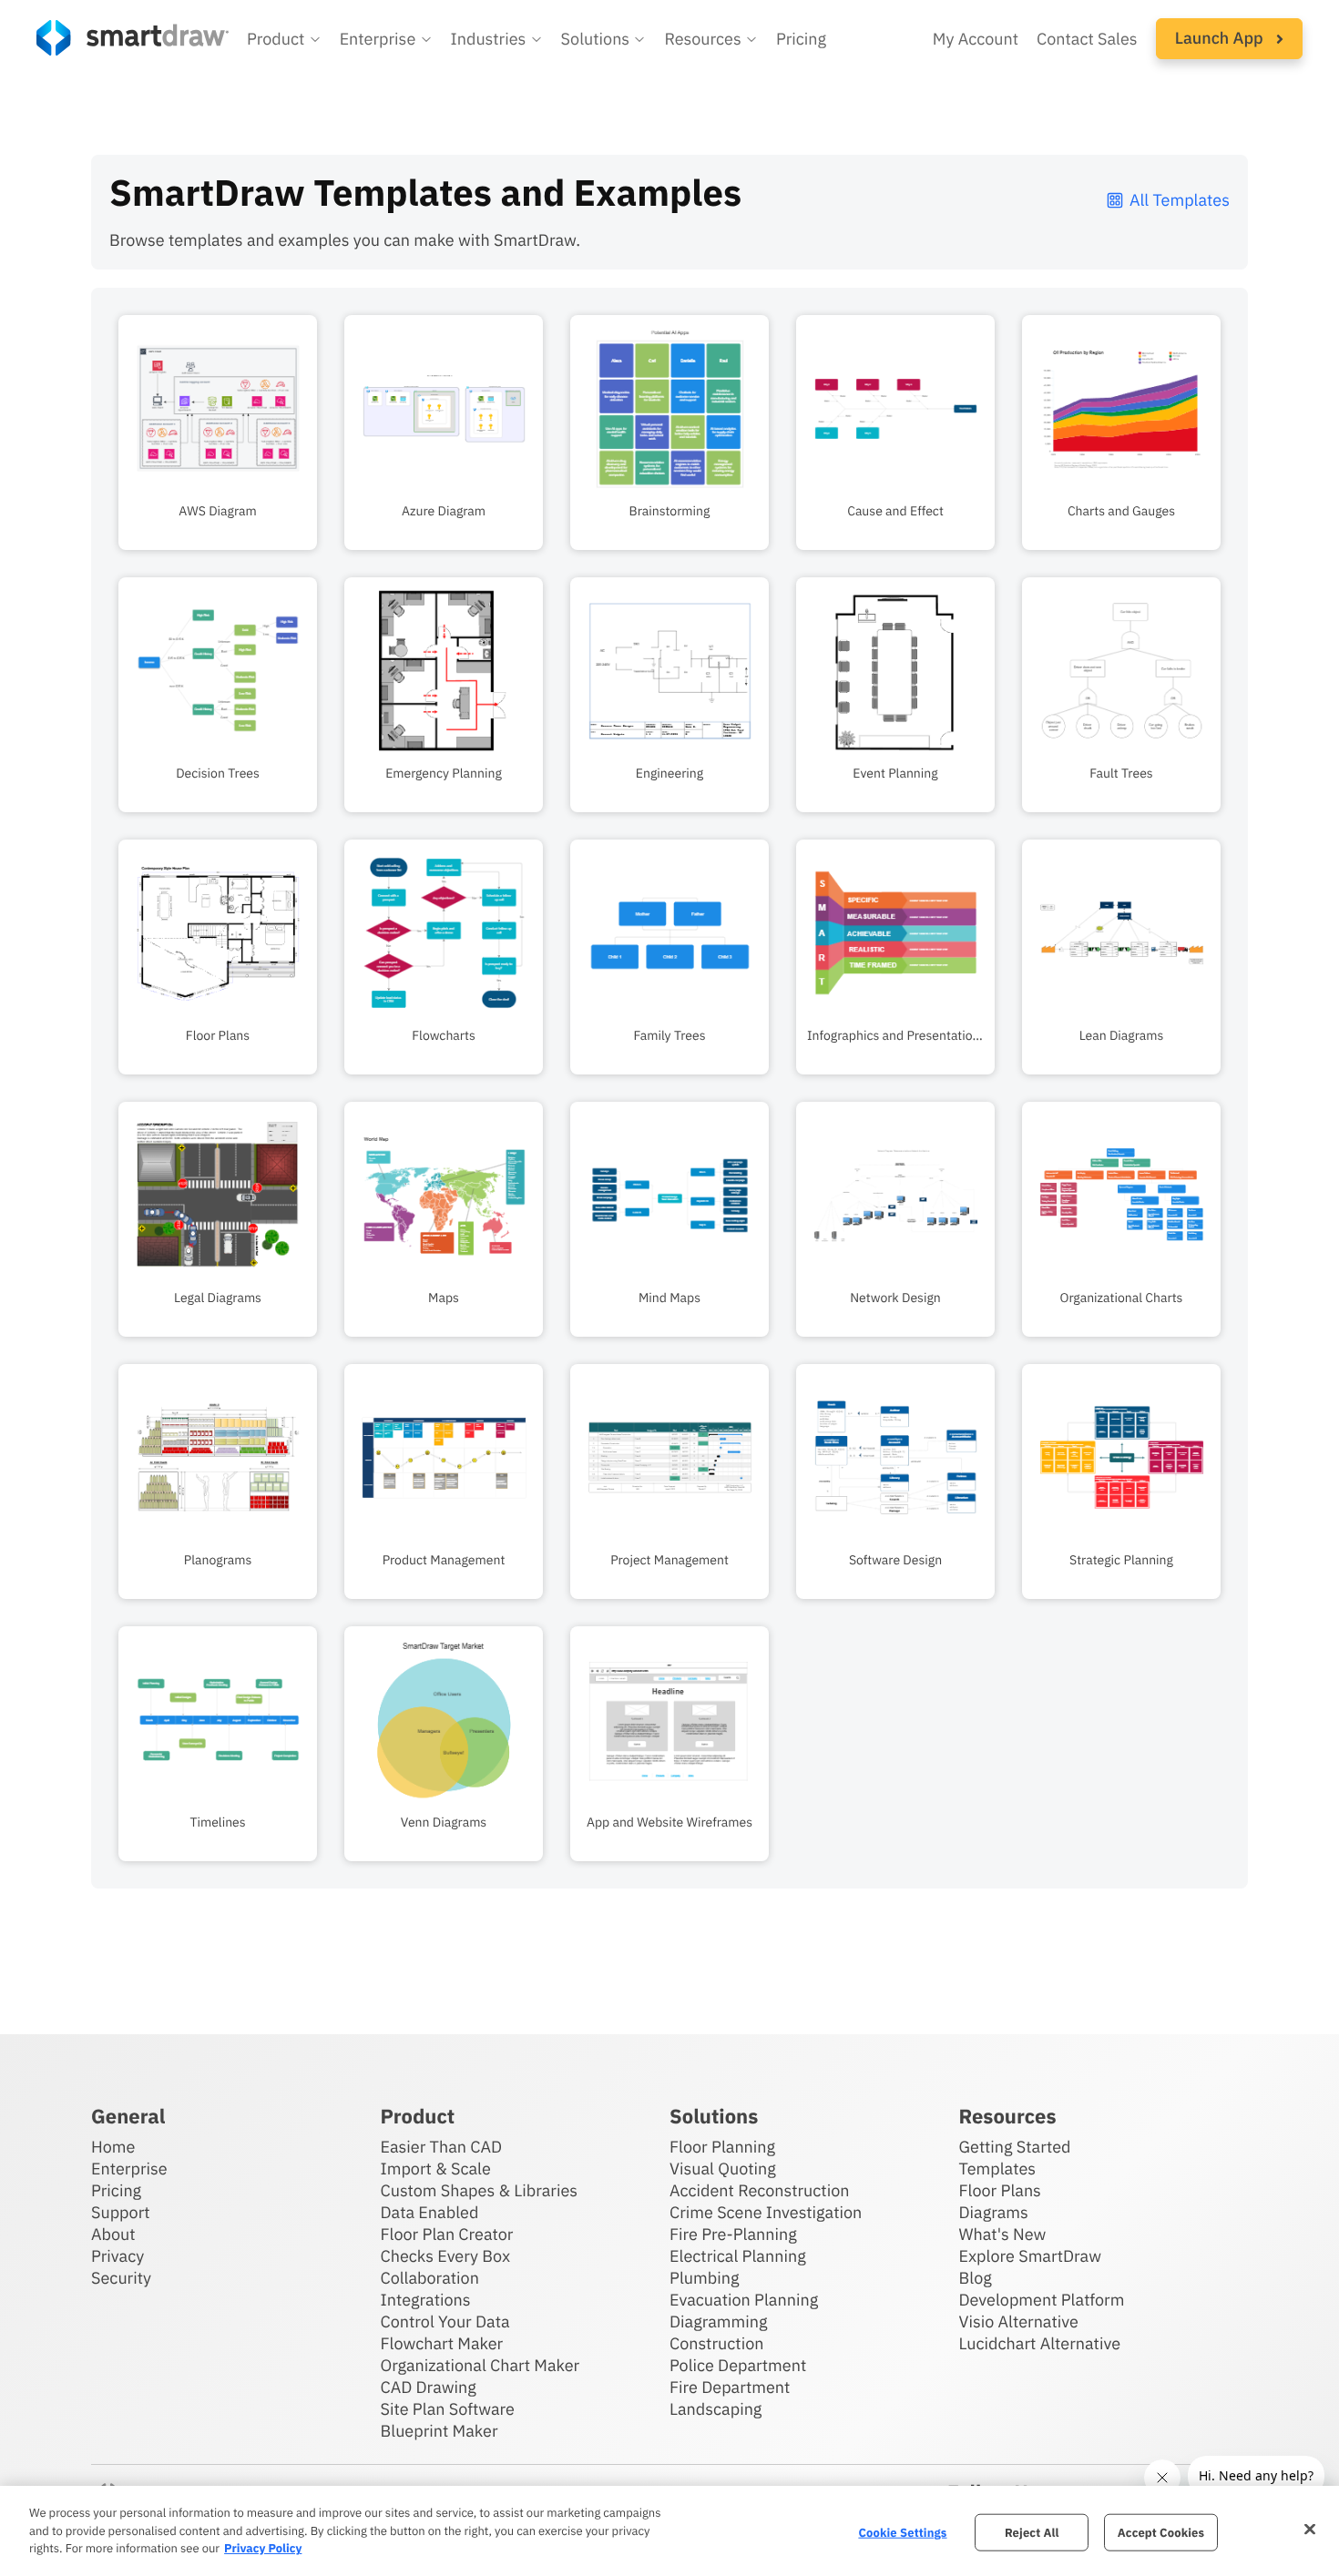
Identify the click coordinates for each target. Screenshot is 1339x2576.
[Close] (1310, 2529)
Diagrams (994, 2212)
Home (113, 2147)
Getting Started (1015, 2147)
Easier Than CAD (442, 2147)
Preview (218, 326)
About (113, 2234)
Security (121, 2278)
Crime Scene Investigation (766, 2212)
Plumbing (704, 2278)
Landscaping (715, 2409)
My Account (976, 39)
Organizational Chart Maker (480, 2365)
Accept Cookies (1161, 2532)
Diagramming (719, 2321)
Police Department (738, 2365)
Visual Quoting (723, 2169)
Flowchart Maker (442, 2343)
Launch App (1221, 38)
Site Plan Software (448, 2409)
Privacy (118, 2256)
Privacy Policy (263, 2548)
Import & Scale (436, 2169)
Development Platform (1042, 2300)
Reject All (1032, 2532)
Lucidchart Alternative (1040, 2343)
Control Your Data (445, 2321)
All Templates (1180, 200)
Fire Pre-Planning (733, 2234)
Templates (998, 2169)
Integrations (426, 2300)
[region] (669, 2531)
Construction (716, 2343)
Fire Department (730, 2387)
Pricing (801, 39)
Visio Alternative (1019, 2321)
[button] (284, 39)
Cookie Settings (902, 2532)
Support (121, 2212)
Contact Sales (1087, 39)
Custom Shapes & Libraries (480, 2190)
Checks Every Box (446, 2256)
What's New (1003, 2234)
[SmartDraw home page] (133, 38)
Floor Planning (722, 2147)
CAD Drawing (429, 2387)
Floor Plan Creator (447, 2234)
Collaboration (430, 2278)
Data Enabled (430, 2212)
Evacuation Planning (744, 2300)
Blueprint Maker (440, 2431)
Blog (976, 2278)
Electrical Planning (738, 2256)
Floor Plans (1000, 2190)
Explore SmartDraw (1030, 2256)
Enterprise (129, 2169)
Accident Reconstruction (760, 2190)
